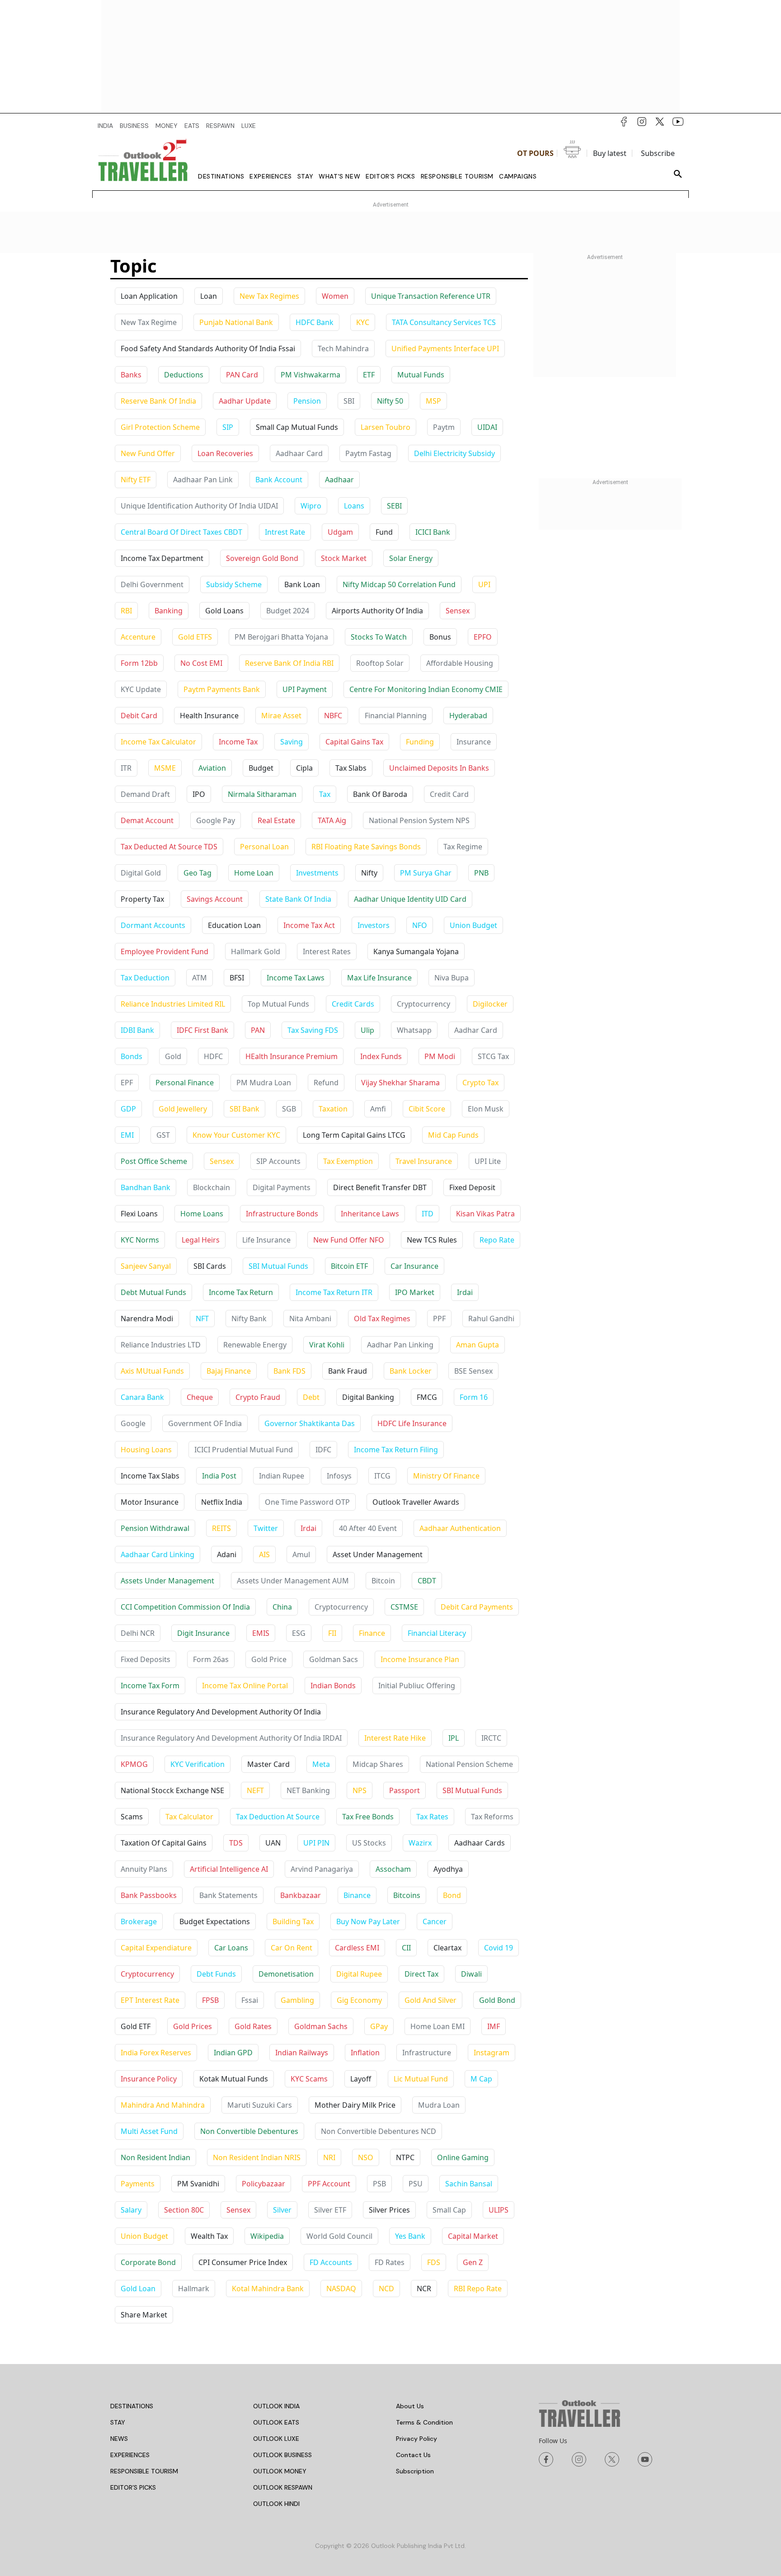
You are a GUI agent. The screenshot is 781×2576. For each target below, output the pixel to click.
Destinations (221, 176)
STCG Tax (493, 1056)
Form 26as (211, 1659)
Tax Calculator (189, 1817)
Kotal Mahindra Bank (268, 2289)
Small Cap (449, 2210)
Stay (305, 176)
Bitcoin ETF (349, 1266)
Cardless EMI (357, 1948)
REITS (221, 1528)
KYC (363, 322)
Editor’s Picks (390, 176)
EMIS (261, 1633)
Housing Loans (146, 1450)
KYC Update (141, 689)
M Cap (481, 2079)
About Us (410, 2406)
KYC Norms (140, 1240)
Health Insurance (209, 716)
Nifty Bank (249, 1319)
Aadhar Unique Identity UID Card (410, 899)
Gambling (297, 2000)
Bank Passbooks (149, 1895)
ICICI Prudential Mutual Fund (244, 1450)
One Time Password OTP (307, 1502)
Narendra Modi (147, 1319)
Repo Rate (497, 1240)
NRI (329, 2157)
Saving (292, 742)
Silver (282, 2210)
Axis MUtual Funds (152, 1371)
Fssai (250, 2000)
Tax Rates (432, 1817)
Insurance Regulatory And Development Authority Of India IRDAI (231, 1738)
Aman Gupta (478, 1345)
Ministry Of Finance (446, 1476)
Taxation (333, 1109)
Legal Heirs (201, 1240)
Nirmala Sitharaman (262, 794)
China (282, 1607)
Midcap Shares (378, 1764)
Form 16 (474, 1397)
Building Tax (293, 1921)
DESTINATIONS (132, 2406)
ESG (299, 1633)
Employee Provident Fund (165, 951)
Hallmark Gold (256, 951)
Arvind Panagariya (322, 1869)
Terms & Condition (424, 2422)
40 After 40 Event (368, 1528)
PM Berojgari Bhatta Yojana (281, 637)
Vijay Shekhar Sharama (400, 1083)
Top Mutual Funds (278, 1004)
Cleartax (447, 1948)
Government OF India (205, 1423)
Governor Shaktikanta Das (310, 1423)
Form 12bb (139, 663)
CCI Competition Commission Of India (185, 1607)
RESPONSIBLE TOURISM (144, 2471)
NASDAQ (341, 2289)
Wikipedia (267, 2236)
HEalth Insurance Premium (292, 1056)
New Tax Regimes (269, 296)
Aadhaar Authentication (460, 1528)
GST (163, 1135)
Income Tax (238, 742)
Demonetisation (286, 1974)
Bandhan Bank (146, 1187)
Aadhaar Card (299, 453)
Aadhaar (339, 480)
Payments (138, 2184)
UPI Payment (305, 689)
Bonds (132, 1056)
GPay (379, 2026)
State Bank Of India (298, 899)
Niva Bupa (452, 978)
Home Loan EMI (438, 2026)
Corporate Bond (148, 2262)
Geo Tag (198, 873)
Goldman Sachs (321, 2026)
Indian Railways (302, 2053)
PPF (439, 1319)
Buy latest (610, 153)
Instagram (492, 2053)
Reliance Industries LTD (161, 1345)
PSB (379, 2184)
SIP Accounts (278, 1161)
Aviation (212, 768)
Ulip (367, 1030)
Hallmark (194, 2289)
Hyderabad (468, 716)
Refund (326, 1083)
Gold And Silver (430, 2000)
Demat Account (147, 820)
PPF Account (329, 2184)
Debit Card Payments (477, 1607)
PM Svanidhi (198, 2184)
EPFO (483, 637)
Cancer (435, 1921)
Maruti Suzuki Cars (260, 2105)
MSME (165, 768)
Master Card (268, 1764)
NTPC (405, 2157)
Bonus (440, 637)
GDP (128, 1109)
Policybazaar (263, 2184)
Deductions (184, 375)
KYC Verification (198, 1764)
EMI (127, 1135)
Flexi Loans (139, 1214)
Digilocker (490, 1004)
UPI (484, 584)
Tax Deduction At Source (278, 1817)
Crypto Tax (480, 1083)
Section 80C (184, 2210)
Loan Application (149, 296)
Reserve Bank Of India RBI (289, 663)
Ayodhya (448, 1869)
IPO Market (415, 1292)
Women (335, 296)
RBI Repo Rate (478, 2289)
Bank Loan (302, 584)
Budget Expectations (215, 1921)
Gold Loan (138, 2289)
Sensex (458, 611)
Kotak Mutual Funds (234, 2079)
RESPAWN (220, 126)
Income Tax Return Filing (396, 1450)
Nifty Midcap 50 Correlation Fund (399, 584)
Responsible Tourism (457, 176)
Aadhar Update (245, 401)
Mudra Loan (439, 2105)
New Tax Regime (149, 322)
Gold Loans (224, 611)
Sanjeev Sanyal (146, 1266)
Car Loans (231, 1948)
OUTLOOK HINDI (276, 2504)
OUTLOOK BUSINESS (282, 2455)
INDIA (105, 126)
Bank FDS (289, 1371)
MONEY (167, 126)
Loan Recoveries (225, 453)
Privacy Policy (416, 2439)
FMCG (427, 1397)
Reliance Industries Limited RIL (173, 1004)
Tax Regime (463, 847)
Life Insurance (266, 1240)
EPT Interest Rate (150, 2000)
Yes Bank (410, 2236)
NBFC (333, 716)
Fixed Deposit (472, 1187)
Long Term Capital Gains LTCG (354, 1135)
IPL (454, 1738)
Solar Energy (411, 558)
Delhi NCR (138, 1633)
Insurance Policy (149, 2079)
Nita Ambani (310, 1319)
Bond (452, 1895)
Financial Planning (396, 716)
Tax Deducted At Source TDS (169, 847)
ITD (428, 1214)
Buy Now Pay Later (368, 1921)
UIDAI (487, 427)
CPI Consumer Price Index (243, 2262)
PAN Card (242, 375)
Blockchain (212, 1187)
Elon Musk (486, 1109)
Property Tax (142, 899)
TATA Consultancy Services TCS (444, 322)
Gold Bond (497, 2000)
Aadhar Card (476, 1030)
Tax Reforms (492, 1817)
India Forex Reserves (156, 2053)
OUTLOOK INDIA (276, 2406)
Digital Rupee (359, 1974)
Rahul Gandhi (491, 1319)
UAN (273, 1843)
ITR (126, 768)
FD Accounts (331, 2262)
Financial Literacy (437, 1633)
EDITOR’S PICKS (133, 2487)
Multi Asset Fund (149, 2131)
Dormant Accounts (153, 925)
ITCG (382, 1476)
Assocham (393, 1869)
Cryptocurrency (423, 1004)
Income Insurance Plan (420, 1659)
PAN (258, 1030)
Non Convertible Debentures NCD (379, 2131)
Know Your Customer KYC (236, 1135)
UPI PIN (316, 1843)
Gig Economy (359, 2000)
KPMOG (134, 1764)
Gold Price (269, 1659)
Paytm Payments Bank (222, 689)
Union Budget (473, 925)
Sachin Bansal (469, 2184)
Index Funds (381, 1056)
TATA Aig (332, 820)
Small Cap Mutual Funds (297, 427)
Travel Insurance (424, 1161)
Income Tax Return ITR (334, 1292)
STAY (118, 2422)
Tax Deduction (145, 978)
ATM (200, 978)
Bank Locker (411, 1371)
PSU (416, 2184)
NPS (360, 1790)
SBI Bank (245, 1109)
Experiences (271, 176)
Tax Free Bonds (368, 1817)
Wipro (311, 506)
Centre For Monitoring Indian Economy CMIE (426, 689)
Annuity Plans (144, 1869)
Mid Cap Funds (453, 1135)
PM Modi (440, 1056)
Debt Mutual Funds (153, 1292)
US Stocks (369, 1843)
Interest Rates (327, 951)
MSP (433, 401)
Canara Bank (142, 1397)
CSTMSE (404, 1607)
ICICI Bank (433, 532)
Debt (311, 1397)
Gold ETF (136, 2026)
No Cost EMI (201, 663)
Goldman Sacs (334, 1659)
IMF (494, 2026)
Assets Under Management (167, 1581)
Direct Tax (421, 1974)
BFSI (237, 978)
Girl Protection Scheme (160, 427)
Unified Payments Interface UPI (445, 348)
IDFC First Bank (202, 1030)
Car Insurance (414, 1266)
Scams (132, 1817)
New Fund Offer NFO (349, 1240)
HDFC (213, 1056)
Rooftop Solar (380, 663)
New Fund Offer (148, 453)
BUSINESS (134, 126)
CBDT (427, 1581)
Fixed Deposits (146, 1659)
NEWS (119, 2439)
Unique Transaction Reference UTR (431, 296)
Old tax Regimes (382, 1319)
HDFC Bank (315, 322)
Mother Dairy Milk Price (355, 2105)
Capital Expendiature (156, 1948)
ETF (369, 375)
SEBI (394, 506)
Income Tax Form (150, 1686)
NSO (366, 2157)
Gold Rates (253, 2026)
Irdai (465, 1292)
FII (332, 1633)
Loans (354, 506)
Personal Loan (264, 847)
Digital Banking (368, 1397)
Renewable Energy (255, 1345)
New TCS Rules (432, 1240)
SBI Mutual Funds (278, 1266)
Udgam (340, 532)
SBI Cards (210, 1266)
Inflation (365, 2053)
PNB (481, 873)
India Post (219, 1476)
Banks (131, 375)
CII (406, 1948)
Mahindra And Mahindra (163, 2105)
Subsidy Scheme (234, 584)
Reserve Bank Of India (158, 401)
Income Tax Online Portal (245, 1686)
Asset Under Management (378, 1554)
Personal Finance (185, 1083)
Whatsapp (414, 1030)
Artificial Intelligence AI (229, 1869)
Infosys (339, 1476)
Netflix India (222, 1502)
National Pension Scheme (469, 1764)
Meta (321, 1764)
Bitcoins (407, 1895)
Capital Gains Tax (354, 742)
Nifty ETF (136, 480)
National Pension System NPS (419, 820)
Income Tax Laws (296, 978)
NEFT (255, 1790)
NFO (420, 925)
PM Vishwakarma (311, 375)
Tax (325, 794)
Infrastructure (427, 2053)
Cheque (200, 1397)
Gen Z (473, 2262)
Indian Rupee (282, 1476)
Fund (384, 532)
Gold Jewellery (183, 1109)
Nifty (369, 873)
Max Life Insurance (379, 978)
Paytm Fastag (368, 453)
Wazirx (420, 1843)
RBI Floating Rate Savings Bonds (366, 847)
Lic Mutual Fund (421, 2079)
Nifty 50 (390, 401)
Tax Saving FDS (313, 1030)
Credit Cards (353, 1004)
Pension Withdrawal (155, 1528)
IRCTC (491, 1738)
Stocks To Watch (379, 637)
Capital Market (473, 2236)
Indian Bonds (333, 1686)
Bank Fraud (348, 1371)
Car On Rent (292, 1948)
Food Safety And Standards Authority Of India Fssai (208, 348)
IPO (199, 794)
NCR (424, 2289)
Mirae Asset (281, 716)
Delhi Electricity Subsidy (454, 453)
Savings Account (215, 899)
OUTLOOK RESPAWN (283, 2487)
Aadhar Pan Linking (400, 1345)
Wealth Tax (209, 2236)
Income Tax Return (241, 1292)
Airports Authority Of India (377, 611)
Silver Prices (389, 2210)
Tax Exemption (348, 1161)
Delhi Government (152, 584)
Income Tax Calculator (158, 742)
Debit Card (139, 716)
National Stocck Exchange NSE (172, 1790)
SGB (289, 1109)
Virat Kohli (327, 1345)
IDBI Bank (137, 1030)
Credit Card (449, 794)
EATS (192, 126)
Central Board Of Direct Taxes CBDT (181, 532)
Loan (209, 296)
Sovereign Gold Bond (262, 558)
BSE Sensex (473, 1371)
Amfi (378, 1109)
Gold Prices (193, 2026)
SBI (349, 401)
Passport (405, 1790)
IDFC (323, 1450)
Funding (420, 742)
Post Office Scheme (154, 1161)
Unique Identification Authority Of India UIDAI (199, 506)
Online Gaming (463, 2157)
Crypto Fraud (258, 1397)
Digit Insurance (203, 1633)
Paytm (444, 427)
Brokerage (139, 1921)
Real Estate (276, 820)
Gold (173, 1056)
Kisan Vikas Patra (485, 1214)
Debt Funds (216, 1974)
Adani (227, 1554)
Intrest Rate (285, 532)
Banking (169, 611)
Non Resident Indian (155, 2157)
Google (133, 1423)
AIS (264, 1554)
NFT (202, 1319)
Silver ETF (330, 2210)
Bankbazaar (301, 1895)
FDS (434, 2262)
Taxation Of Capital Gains (164, 1843)
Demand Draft (145, 794)
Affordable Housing (460, 663)
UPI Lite (488, 1161)
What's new (339, 176)
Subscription (415, 2471)
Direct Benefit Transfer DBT (380, 1187)
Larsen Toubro (386, 427)
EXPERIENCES (130, 2455)
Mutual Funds (421, 375)
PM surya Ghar (426, 873)
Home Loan (254, 873)
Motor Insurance (150, 1502)
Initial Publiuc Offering (417, 1686)
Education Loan (234, 925)
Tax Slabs (351, 768)
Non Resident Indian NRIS (257, 2157)
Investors (374, 925)
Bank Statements (228, 1895)
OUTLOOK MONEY (280, 2471)
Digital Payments (282, 1187)
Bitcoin (383, 1581)
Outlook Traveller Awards (416, 1502)
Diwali (471, 1974)
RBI (126, 611)
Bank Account (279, 480)
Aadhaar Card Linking (158, 1554)
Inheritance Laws (370, 1214)
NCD (386, 2289)
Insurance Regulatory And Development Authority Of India (221, 1712)
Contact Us (413, 2455)
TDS (236, 1843)
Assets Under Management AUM (293, 1581)
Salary (131, 2210)
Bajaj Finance (229, 1371)
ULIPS (499, 2210)
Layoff (361, 2079)
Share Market (144, 2315)
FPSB (210, 2000)
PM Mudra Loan (264, 1083)
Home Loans (202, 1214)
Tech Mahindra (343, 348)
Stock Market (344, 558)
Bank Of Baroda (380, 794)
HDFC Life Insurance (412, 1423)
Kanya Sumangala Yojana (416, 951)
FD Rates (390, 2262)
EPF (127, 1083)
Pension (307, 401)
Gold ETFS (195, 637)
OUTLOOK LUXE (276, 2439)
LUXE (249, 126)
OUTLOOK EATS (276, 2422)
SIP (228, 427)
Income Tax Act (309, 925)
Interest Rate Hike (395, 1738)
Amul (301, 1554)
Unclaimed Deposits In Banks (439, 768)
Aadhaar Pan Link (203, 480)
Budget (261, 768)
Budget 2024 (288, 611)
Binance (357, 1895)
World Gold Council (339, 2236)
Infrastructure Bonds (282, 1214)
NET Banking (308, 1790)
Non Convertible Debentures (249, 2131)
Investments (317, 873)
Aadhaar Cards (480, 1843)
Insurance (474, 742)
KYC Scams (309, 2079)
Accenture (138, 637)
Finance (372, 1633)
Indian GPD (233, 2053)
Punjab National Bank (236, 322)
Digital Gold (141, 873)
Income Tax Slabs (150, 1476)
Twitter (266, 1528)
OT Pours (535, 153)
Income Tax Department (162, 558)
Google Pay (216, 820)
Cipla (304, 768)
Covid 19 (499, 1948)
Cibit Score (427, 1109)
